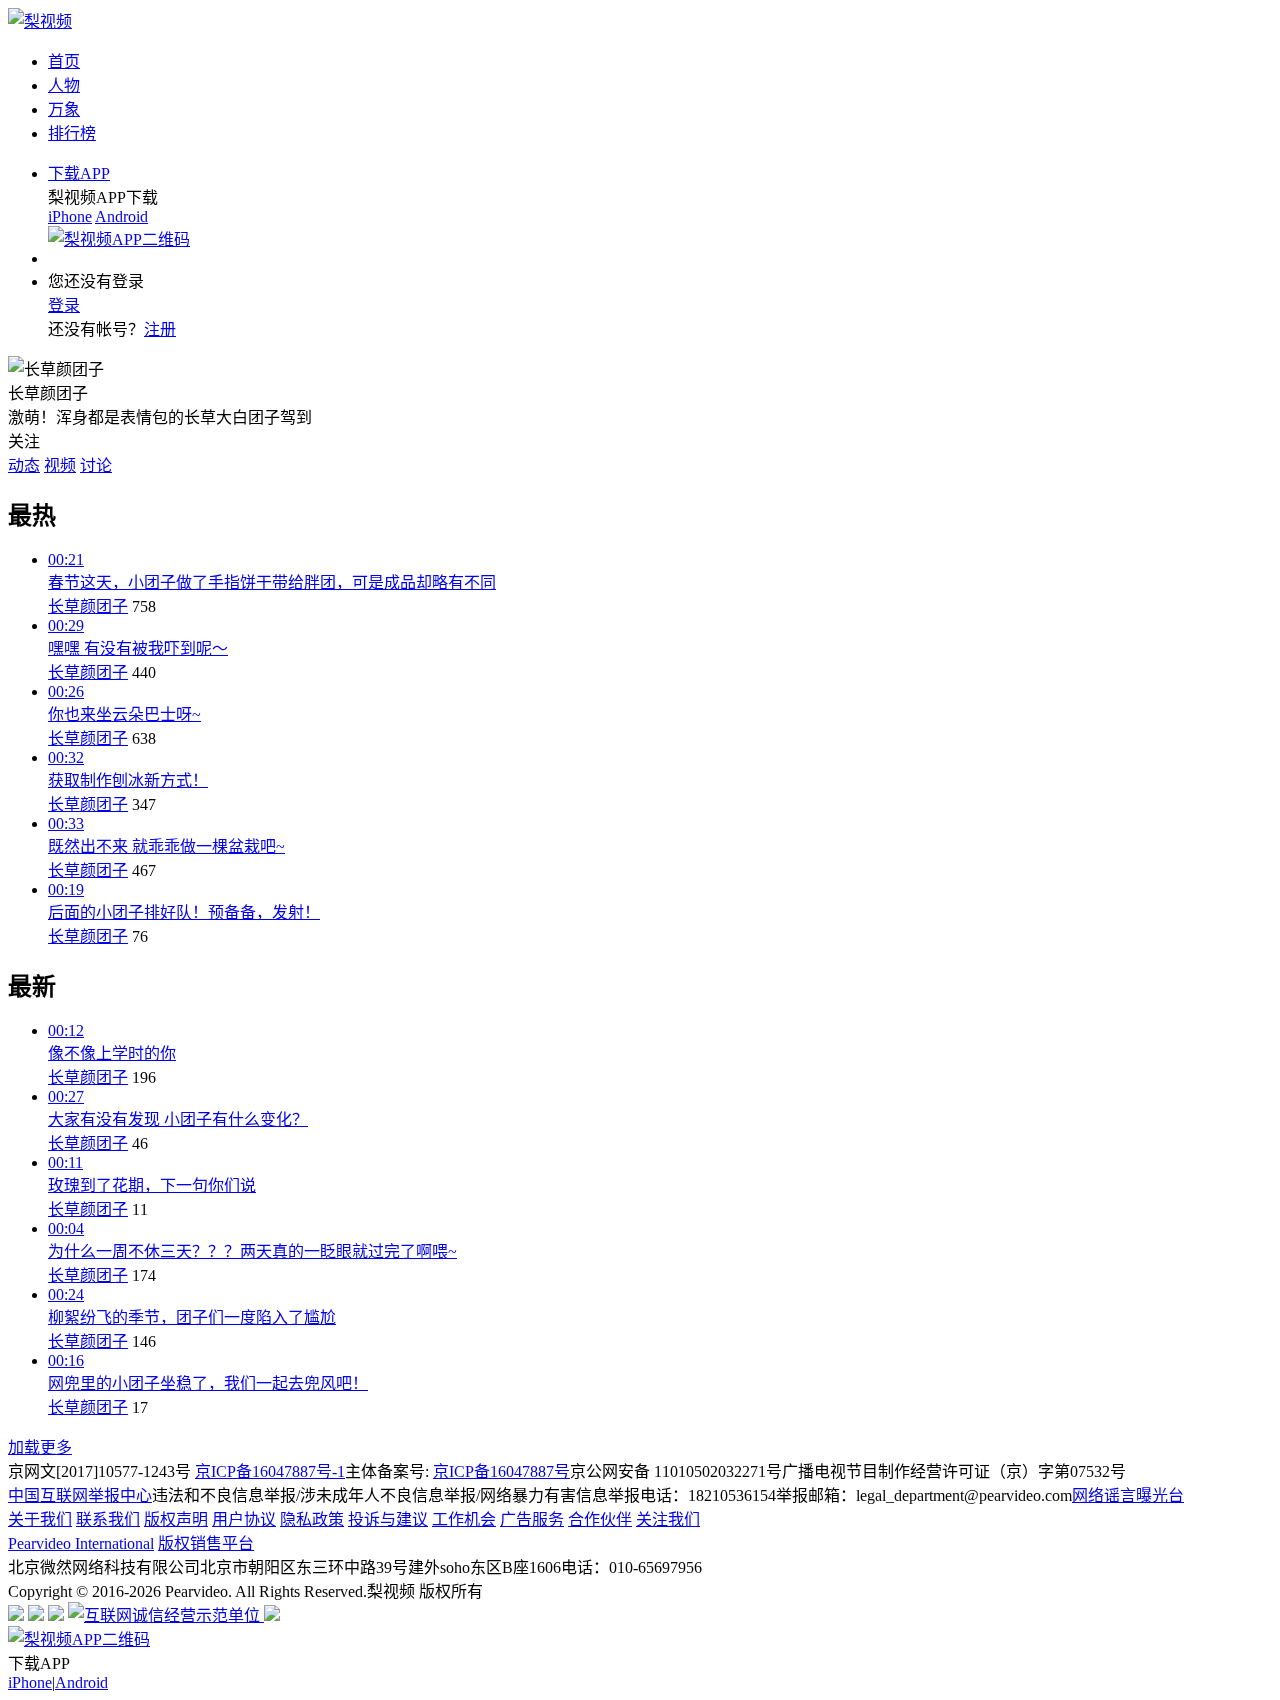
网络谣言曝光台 (1128, 1495)
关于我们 (40, 1519)
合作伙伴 (600, 1519)
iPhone (70, 216)
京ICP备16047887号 (501, 1471)
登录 (64, 305)
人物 (64, 85)
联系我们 (108, 1519)
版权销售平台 (206, 1543)
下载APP (79, 173)
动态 (24, 465)
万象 (64, 109)
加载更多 (40, 1447)
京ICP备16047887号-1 (270, 1471)
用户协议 (244, 1519)
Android (121, 216)
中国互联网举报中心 (80, 1495)
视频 (60, 465)
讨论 (96, 465)
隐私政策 (312, 1519)
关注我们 (668, 1519)
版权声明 (176, 1519)
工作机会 (464, 1519)
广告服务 (532, 1519)
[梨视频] (40, 21)
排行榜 (72, 133)
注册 (160, 329)
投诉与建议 (388, 1519)
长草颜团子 (88, 606)
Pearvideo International (81, 1543)
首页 (64, 61)
